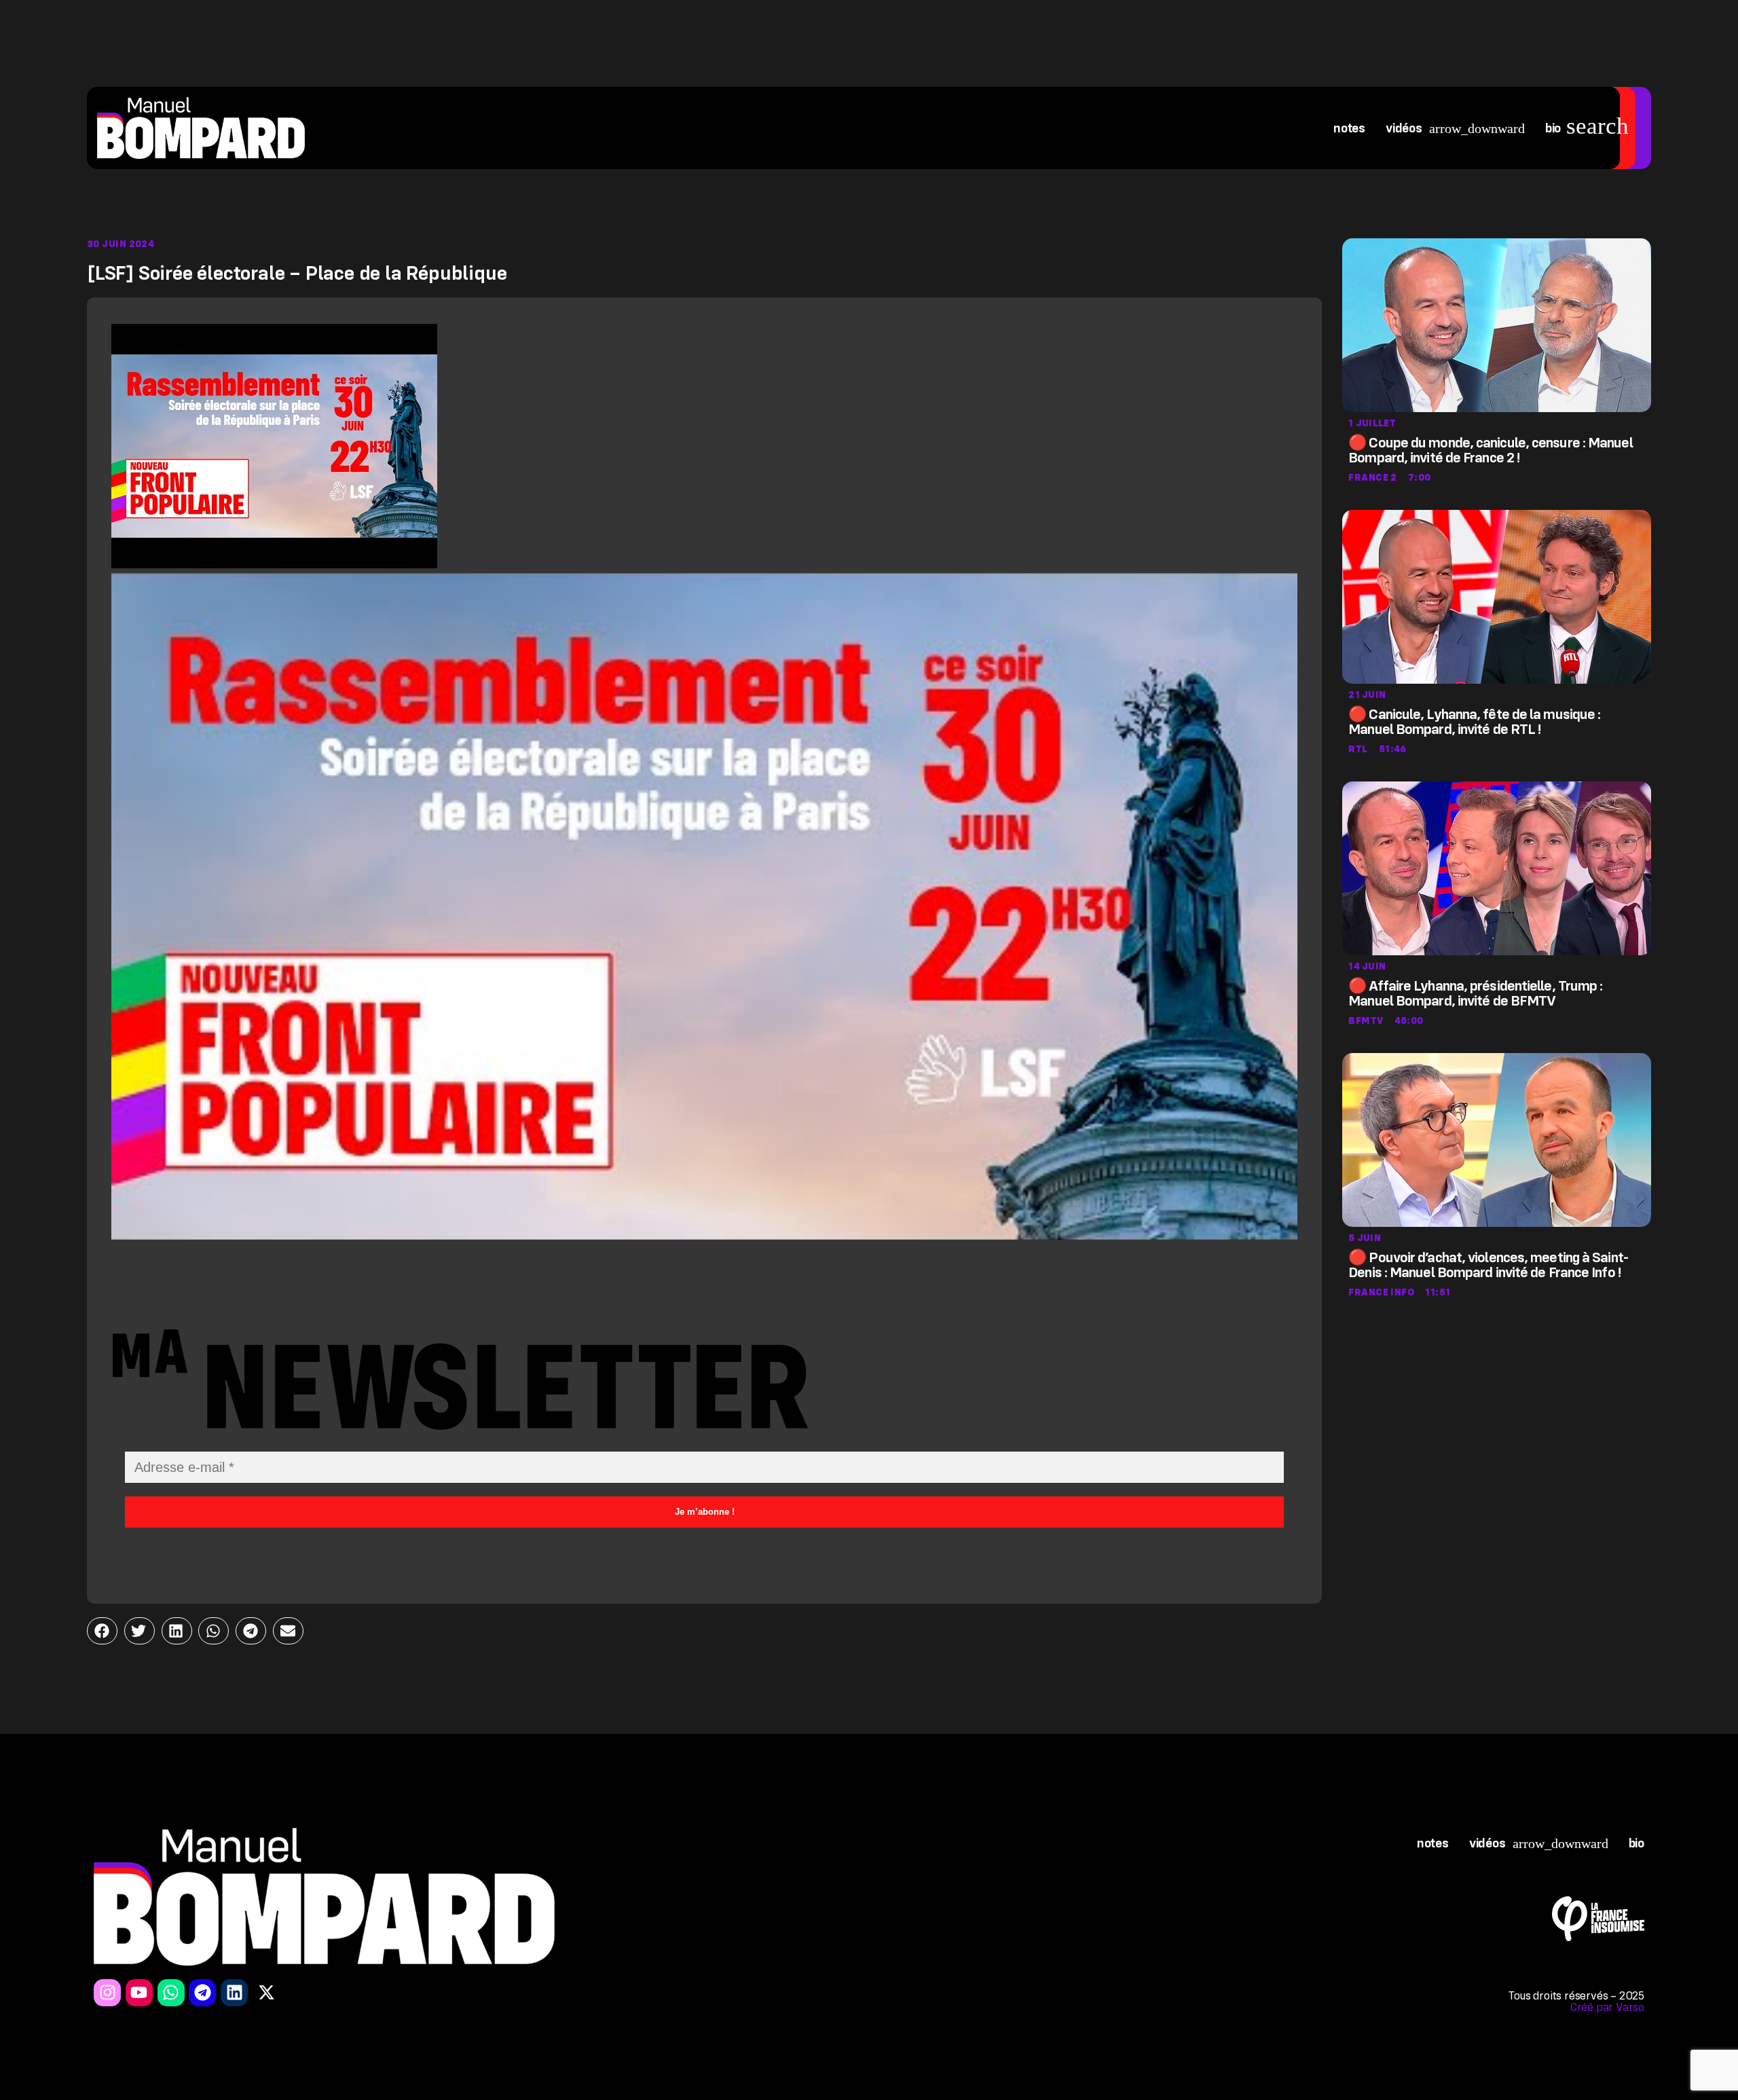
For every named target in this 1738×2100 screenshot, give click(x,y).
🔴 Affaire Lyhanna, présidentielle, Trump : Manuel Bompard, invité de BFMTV (1475, 993)
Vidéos (1404, 128)
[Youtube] (139, 1993)
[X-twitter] (266, 1993)
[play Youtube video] (704, 906)
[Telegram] (202, 1993)
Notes (1349, 128)
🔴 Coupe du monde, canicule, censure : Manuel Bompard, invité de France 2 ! (1490, 450)
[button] (102, 1631)
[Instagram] (107, 1993)
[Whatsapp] (171, 1993)
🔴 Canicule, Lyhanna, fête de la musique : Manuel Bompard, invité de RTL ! (1474, 722)
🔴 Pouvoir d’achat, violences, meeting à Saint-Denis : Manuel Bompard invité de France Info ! (1489, 1265)
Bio (1553, 128)
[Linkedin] (234, 1993)
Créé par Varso (1607, 2007)
